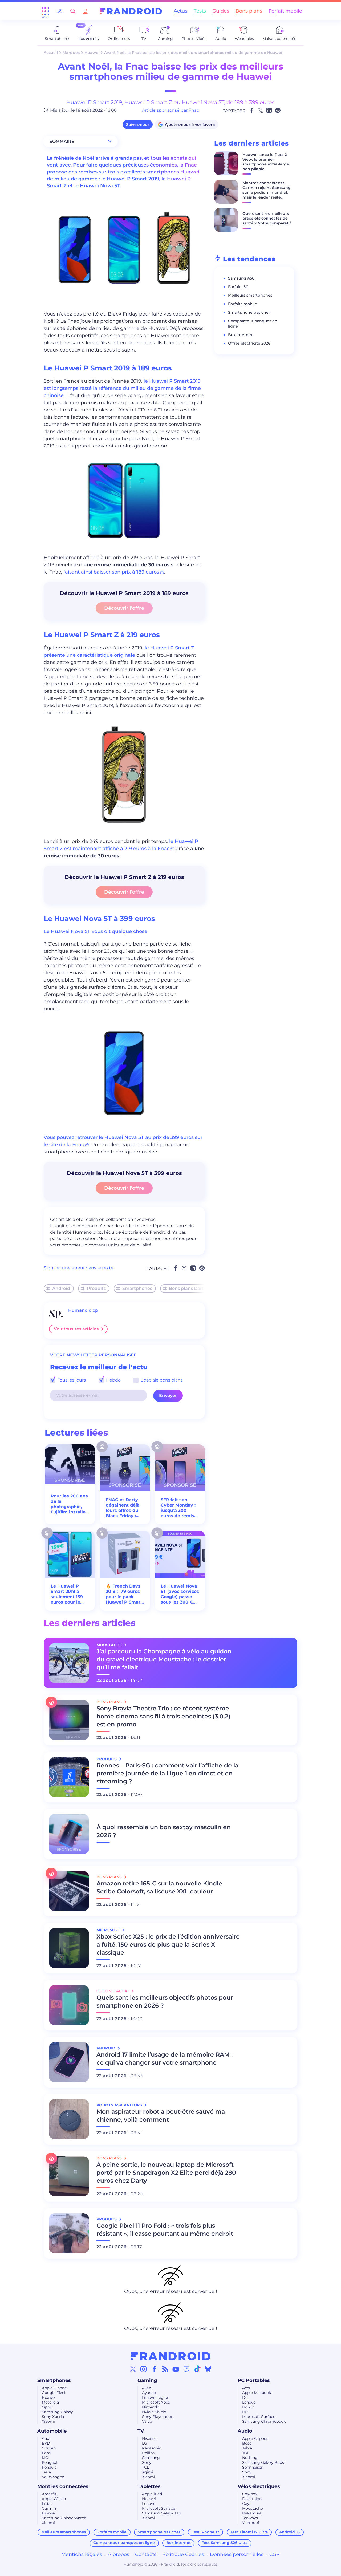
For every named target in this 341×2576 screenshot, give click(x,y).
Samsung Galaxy (57, 2412)
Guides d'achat (113, 1991)
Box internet (240, 335)
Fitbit (47, 2504)
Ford (46, 2453)
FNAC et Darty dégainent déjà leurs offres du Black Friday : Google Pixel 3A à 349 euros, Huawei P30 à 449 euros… (123, 1508)
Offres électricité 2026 (249, 343)
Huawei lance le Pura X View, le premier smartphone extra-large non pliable (266, 162)
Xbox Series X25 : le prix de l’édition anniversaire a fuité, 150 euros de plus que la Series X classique (168, 1945)
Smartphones (137, 1288)
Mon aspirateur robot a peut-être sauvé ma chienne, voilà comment (161, 2116)
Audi (46, 2438)
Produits (96, 1288)
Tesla (46, 2472)
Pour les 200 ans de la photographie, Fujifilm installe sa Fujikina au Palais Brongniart (69, 1504)
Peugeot (50, 2462)
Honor (248, 2407)
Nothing (250, 2458)
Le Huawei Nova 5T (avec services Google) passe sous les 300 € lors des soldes (180, 1594)
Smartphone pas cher (249, 312)
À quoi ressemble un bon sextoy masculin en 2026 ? (164, 1831)
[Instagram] (144, 2369)
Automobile (52, 2431)
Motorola (50, 2402)
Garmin (49, 2508)
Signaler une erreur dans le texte (79, 1268)
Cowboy (250, 2494)
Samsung (151, 2458)
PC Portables (254, 2380)
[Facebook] (155, 2369)
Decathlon (252, 2499)
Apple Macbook (257, 2393)
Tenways (250, 2518)
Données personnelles (237, 2554)
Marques (71, 53)
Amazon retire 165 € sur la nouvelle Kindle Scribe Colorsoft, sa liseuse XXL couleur (159, 1887)
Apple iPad (152, 2494)
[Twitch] (186, 2369)
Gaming (147, 2380)
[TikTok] (197, 2369)
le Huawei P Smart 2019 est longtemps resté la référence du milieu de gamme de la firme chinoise (122, 388)
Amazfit (49, 2494)
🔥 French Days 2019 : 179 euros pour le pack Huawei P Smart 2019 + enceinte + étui (125, 1594)
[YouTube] (176, 2369)
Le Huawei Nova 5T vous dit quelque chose (96, 931)
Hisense (149, 2438)
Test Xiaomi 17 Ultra (249, 2532)
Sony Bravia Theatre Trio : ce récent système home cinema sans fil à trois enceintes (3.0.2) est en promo (163, 1716)
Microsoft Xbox (156, 2402)
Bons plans (249, 11)
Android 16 (289, 2532)
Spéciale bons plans (161, 1380)
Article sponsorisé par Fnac (170, 110)
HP (245, 2412)
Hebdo (113, 1380)
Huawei (92, 53)
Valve (147, 2421)
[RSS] (165, 2369)
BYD (46, 2443)
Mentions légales (82, 2554)
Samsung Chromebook (264, 2421)
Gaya (247, 2504)
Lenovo (249, 2402)
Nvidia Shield (154, 2412)
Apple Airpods (255, 2438)
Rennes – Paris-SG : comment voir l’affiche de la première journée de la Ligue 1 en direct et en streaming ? (167, 1773)
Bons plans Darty (187, 1288)
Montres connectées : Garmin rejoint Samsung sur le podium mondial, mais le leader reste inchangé (267, 192)
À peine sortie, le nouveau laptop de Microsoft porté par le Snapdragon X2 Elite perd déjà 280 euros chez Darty (166, 2173)
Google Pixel (54, 2393)
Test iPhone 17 (206, 2532)
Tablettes (149, 2486)
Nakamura (252, 2513)
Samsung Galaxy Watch (64, 2518)
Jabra (247, 2448)
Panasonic (152, 2448)
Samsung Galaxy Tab (161, 2513)
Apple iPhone (54, 2388)
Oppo (47, 2407)
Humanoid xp (83, 1310)
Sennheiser (252, 2467)
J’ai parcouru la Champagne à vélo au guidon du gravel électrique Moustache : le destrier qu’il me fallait (164, 1659)
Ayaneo (149, 2393)
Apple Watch (54, 2499)
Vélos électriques (259, 2486)
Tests (200, 11)
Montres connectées (63, 2486)
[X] (133, 2369)
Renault (49, 2467)
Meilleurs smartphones (250, 295)
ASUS (147, 2388)
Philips (148, 2453)
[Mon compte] (85, 11)
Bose (247, 2443)
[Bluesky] (208, 2369)
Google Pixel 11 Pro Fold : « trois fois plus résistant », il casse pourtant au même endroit (165, 2230)
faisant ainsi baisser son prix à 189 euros (111, 572)
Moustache (252, 2508)
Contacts (146, 2554)
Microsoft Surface (259, 2417)
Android (61, 1288)
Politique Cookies (183, 2554)
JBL (246, 2453)
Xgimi (148, 2472)
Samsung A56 (241, 278)
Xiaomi (48, 2421)
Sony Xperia (53, 2417)
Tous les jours (71, 1380)
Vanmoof (251, 2523)
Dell (246, 2397)
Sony (147, 2462)
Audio (245, 2431)
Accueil (51, 53)
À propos (119, 2554)
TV (141, 2431)
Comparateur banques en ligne (124, 2543)
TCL (145, 2467)
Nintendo (151, 2407)
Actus (180, 11)
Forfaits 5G (238, 287)
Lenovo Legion (156, 2397)
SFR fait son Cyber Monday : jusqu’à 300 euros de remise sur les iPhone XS (179, 1508)
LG (145, 2443)
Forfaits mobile (243, 304)
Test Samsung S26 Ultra (225, 2543)
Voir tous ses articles (76, 1329)
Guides (221, 11)
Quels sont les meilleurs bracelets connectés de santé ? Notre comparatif (267, 218)
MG (45, 2458)
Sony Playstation (158, 2417)
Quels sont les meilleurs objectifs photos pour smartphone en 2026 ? (165, 2002)
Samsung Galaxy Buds (263, 2462)
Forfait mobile (285, 11)
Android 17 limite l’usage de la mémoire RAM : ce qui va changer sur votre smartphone (165, 2059)
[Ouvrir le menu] (45, 11)
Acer (246, 2388)
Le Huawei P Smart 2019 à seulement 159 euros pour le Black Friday (67, 1594)
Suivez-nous (138, 124)
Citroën (49, 2448)
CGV (275, 2554)
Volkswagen (53, 2477)
